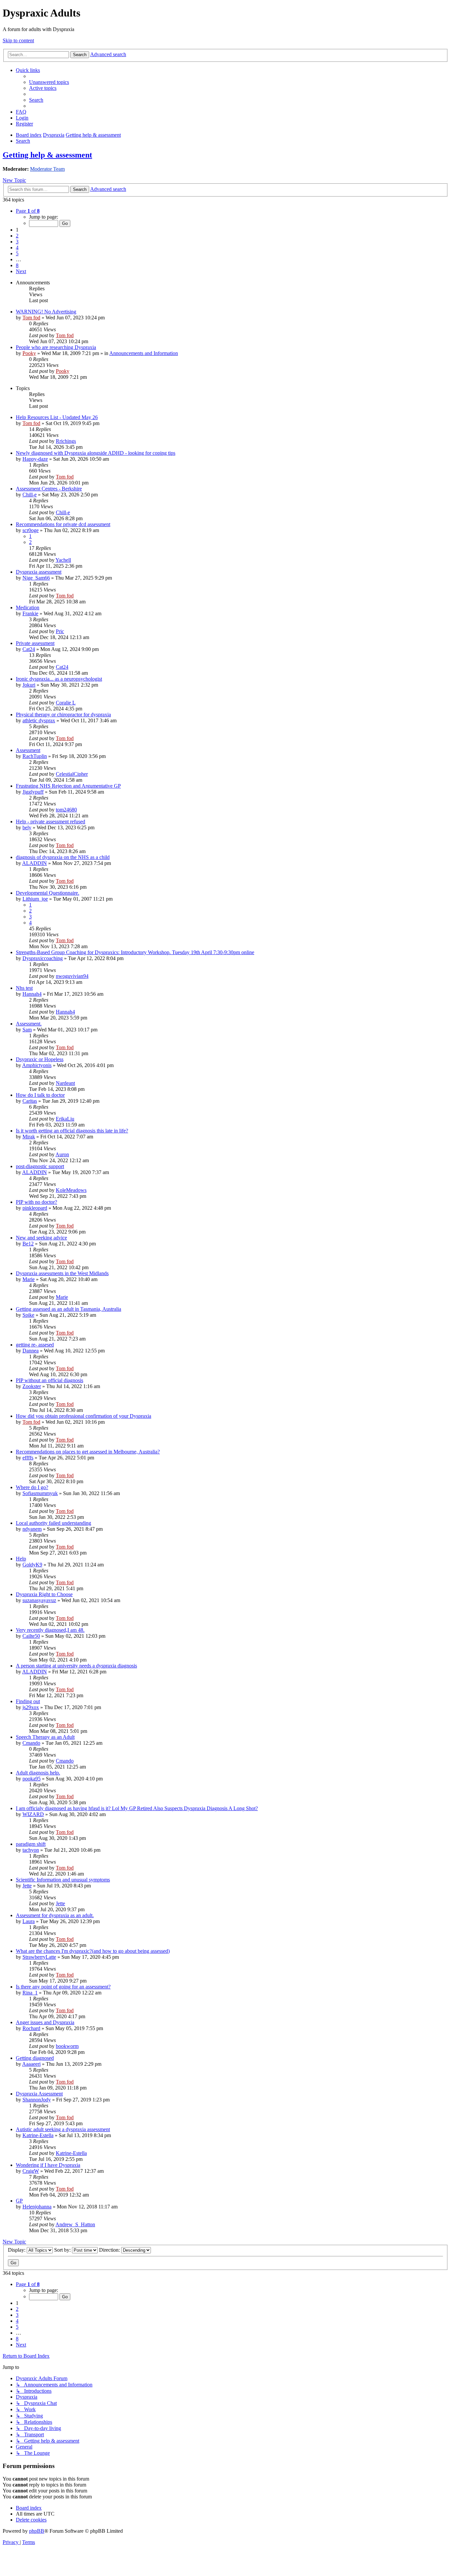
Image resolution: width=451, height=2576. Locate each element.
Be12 (28, 1244)
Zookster (32, 1386)
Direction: (110, 2250)
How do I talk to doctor (40, 1095)
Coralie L (66, 703)
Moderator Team (47, 169)
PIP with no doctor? (36, 1202)
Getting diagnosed (35, 2058)
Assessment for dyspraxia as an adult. (55, 1915)
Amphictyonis (37, 1065)
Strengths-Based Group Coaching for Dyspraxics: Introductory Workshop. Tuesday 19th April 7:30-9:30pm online (135, 952)
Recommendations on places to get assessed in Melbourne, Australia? (88, 1452)
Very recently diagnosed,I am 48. (50, 1630)
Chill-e (30, 495)
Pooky (29, 353)
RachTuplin (35, 756)
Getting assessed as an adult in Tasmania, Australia (69, 1309)
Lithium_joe (35, 899)
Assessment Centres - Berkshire (49, 489)
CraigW (31, 2171)
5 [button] (17, 253)
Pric (60, 631)
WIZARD (33, 1814)
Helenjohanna (37, 2207)
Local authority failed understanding (53, 1523)
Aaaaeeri (31, 2064)
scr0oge (31, 530)
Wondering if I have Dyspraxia (48, 2165)
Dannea (31, 1351)
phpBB (37, 2531)
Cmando (31, 1743)
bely (27, 827)
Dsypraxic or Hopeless (40, 1059)
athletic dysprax (39, 720)
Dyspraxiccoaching (43, 958)
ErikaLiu (65, 1119)
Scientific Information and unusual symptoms (63, 1880)
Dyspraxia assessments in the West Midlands (62, 1273)
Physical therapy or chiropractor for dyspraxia (63, 715)
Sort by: (63, 2250)
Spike (28, 1315)
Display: (17, 2250)
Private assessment (35, 643)
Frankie (30, 613)
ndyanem (32, 1529)
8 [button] (17, 265)
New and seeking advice (41, 1238)
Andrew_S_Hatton (75, 2224)
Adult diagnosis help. (38, 1773)
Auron (62, 1154)
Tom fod (31, 318)
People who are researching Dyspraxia (56, 347)
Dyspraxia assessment (39, 572)
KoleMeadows (71, 1190)
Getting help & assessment (47, 155)
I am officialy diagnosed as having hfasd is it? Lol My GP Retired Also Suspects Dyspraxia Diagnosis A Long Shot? (137, 1808)
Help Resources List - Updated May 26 (57, 417)
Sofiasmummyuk (40, 1493)
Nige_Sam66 (36, 578)
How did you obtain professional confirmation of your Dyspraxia (84, 1416)
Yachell (63, 560)
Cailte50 (31, 1636)
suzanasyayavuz (39, 1600)
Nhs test (24, 988)
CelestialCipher (72, 774)
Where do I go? (32, 1487)
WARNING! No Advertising (46, 312)
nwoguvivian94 (72, 976)
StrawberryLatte (39, 1957)
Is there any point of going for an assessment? (63, 1987)
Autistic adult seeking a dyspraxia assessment (63, 2129)
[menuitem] (49, 82)
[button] (28, 211)
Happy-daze (35, 459)
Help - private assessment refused (51, 822)
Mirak (29, 1137)
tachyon (31, 1850)
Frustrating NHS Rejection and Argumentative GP (68, 786)
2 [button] (17, 236)
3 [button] (17, 242)
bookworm (67, 2046)
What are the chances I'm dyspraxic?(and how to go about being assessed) (93, 1951)
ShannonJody (37, 2100)
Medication (28, 608)
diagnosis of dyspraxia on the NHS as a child (63, 857)
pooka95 (32, 1779)
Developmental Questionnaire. (48, 893)
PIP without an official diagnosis (50, 1380)
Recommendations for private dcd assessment (63, 524)
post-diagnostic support (40, 1166)
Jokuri (29, 685)
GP (19, 2201)
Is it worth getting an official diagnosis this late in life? (72, 1131)
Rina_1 (30, 1993)
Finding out (28, 1701)
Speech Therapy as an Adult (45, 1737)
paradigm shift (31, 1844)
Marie (29, 1279)
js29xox (31, 1707)
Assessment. (29, 1024)
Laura (29, 1921)
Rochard (31, 2028)
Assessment (28, 750)
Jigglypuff (33, 792)
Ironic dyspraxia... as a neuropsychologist (59, 679)
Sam (27, 1030)
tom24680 (66, 810)
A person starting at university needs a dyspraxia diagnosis (76, 1666)
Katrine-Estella (38, 2135)
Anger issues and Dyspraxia (45, 2022)
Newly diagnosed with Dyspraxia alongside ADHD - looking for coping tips (96, 453)
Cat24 (29, 649)
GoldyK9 (32, 1565)
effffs (28, 1458)
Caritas (30, 1101)
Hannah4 (32, 994)
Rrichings (66, 441)
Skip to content (18, 40)
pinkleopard (35, 1208)
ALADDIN (35, 863)
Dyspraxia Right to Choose (44, 1594)
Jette (27, 1886)
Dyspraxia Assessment (39, 2094)
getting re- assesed (35, 1345)
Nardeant (65, 1083)
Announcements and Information (144, 353)
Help (21, 1559)
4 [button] (17, 248)
